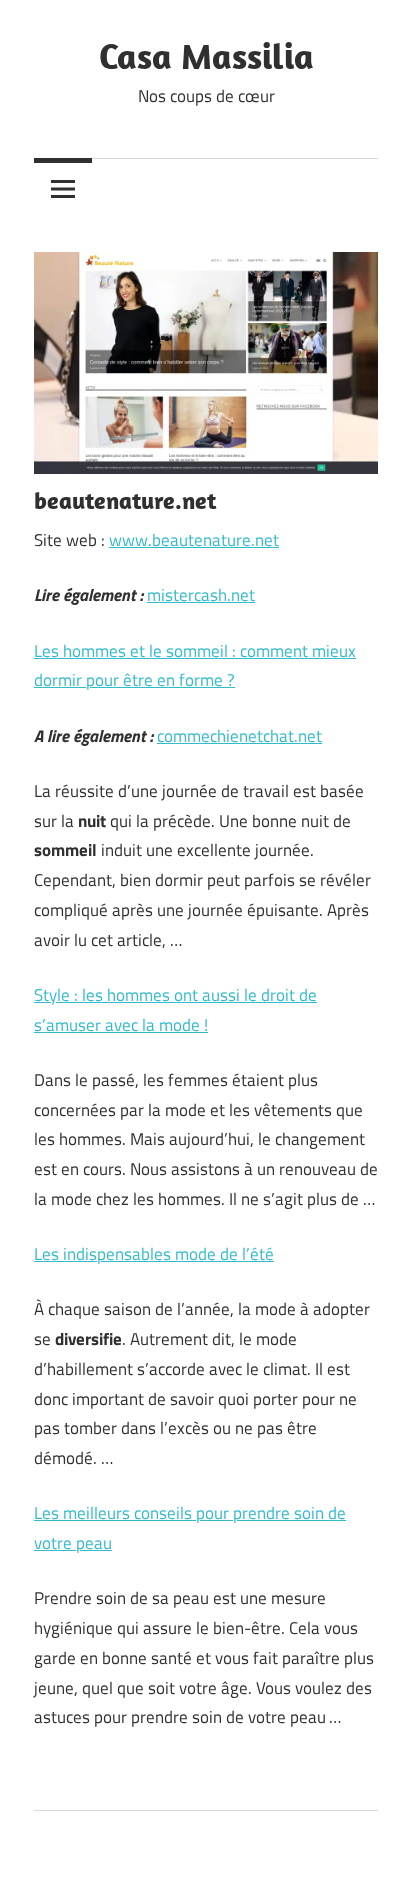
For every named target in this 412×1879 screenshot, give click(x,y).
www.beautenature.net (194, 540)
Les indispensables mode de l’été (154, 1254)
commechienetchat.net (239, 736)
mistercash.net (201, 595)
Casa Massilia (206, 55)
